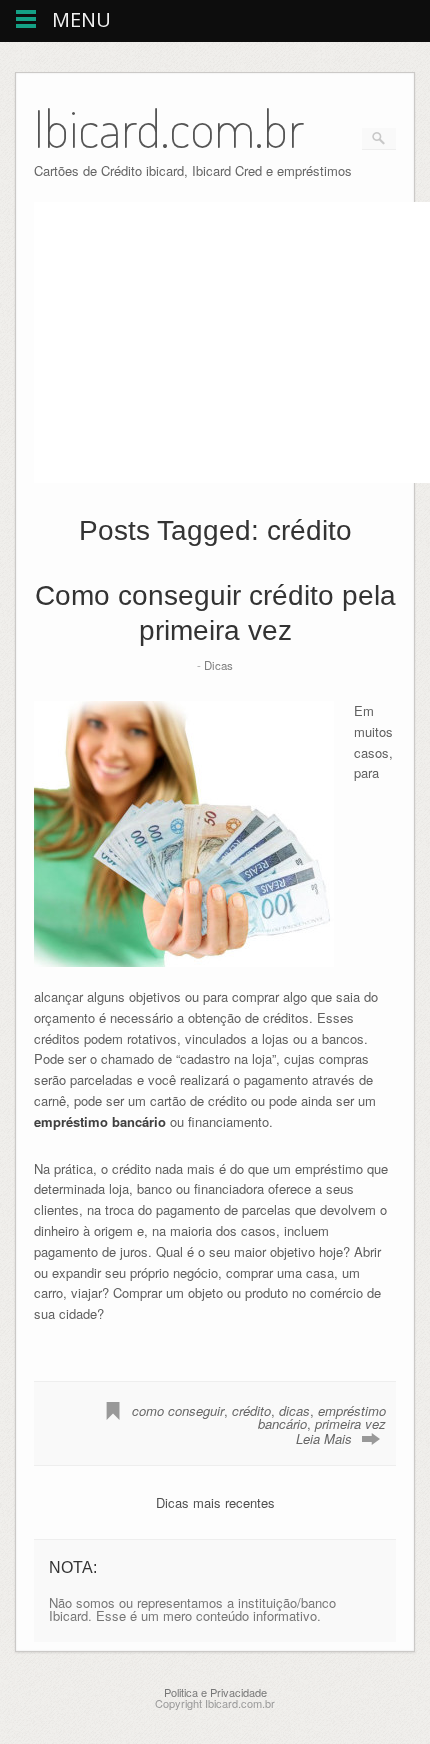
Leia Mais (324, 1438)
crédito (251, 1410)
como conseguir (178, 1410)
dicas (294, 1410)
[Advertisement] (202, 342)
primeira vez (350, 1423)
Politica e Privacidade (215, 1692)
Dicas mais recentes (215, 1502)
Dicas (218, 665)
